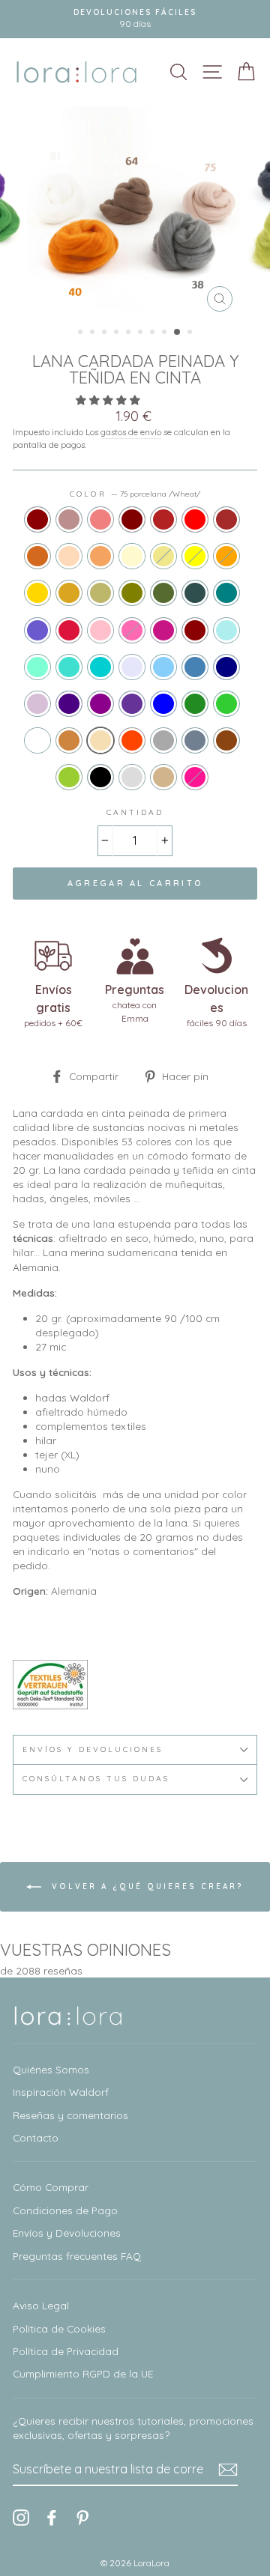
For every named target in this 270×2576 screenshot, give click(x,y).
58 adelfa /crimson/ (69, 630)
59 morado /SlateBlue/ (37, 630)
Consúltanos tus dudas (96, 1779)
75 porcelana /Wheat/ (100, 740)
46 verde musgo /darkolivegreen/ (163, 593)
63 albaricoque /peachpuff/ (69, 556)
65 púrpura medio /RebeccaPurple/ (132, 704)
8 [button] (166, 333)
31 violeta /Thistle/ (37, 704)
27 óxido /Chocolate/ (37, 556)
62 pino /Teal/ (226, 593)
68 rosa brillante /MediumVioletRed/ (163, 630)
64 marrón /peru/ (69, 740)
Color (135, 494)
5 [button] (130, 333)
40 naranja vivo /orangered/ (132, 740)
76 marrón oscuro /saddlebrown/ (226, 740)
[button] (109, 400)
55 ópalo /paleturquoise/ (226, 630)
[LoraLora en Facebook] (52, 2517)
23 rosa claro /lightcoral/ (100, 519)
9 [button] (178, 333)
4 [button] (118, 333)
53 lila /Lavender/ (132, 667)
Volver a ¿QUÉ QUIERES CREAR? (145, 1886)
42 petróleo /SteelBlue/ (195, 667)
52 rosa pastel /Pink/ (100, 630)
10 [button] (191, 333)
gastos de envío (131, 432)
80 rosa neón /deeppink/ (195, 777)
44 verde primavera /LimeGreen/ (226, 704)
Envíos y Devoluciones (67, 2233)
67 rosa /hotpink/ (132, 630)
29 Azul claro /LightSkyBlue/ (163, 667)
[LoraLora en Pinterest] (82, 2517)
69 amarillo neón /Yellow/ (195, 556)
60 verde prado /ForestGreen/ (195, 704)
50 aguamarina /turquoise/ (69, 667)
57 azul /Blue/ (163, 704)
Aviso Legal (41, 2305)
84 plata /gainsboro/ (132, 777)
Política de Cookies (59, 2328)
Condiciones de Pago (65, 2210)
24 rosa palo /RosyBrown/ (69, 519)
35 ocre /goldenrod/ (69, 593)
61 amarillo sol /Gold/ (37, 593)
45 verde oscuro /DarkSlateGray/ (195, 593)
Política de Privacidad (66, 2351)
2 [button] (94, 333)
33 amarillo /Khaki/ (163, 556)
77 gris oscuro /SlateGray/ (195, 740)
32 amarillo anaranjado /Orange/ (226, 556)
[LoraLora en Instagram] (21, 2517)
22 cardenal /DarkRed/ (37, 519)
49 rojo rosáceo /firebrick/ (163, 519)
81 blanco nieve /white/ (37, 740)
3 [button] (106, 333)
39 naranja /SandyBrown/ (100, 556)
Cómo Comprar (51, 2187)
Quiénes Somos (51, 2069)
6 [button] (142, 333)
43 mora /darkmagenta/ (100, 704)
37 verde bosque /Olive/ (132, 593)
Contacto (36, 2137)
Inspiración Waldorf (61, 2092)
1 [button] (82, 333)
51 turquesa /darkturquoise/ (100, 667)
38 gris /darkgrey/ (163, 740)
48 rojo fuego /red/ (195, 519)
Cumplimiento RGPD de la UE (83, 2373)
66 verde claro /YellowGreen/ (69, 777)
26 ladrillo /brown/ (226, 519)
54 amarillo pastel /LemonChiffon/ (132, 556)
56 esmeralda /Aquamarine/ (37, 667)
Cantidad (135, 812)
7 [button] (154, 333)
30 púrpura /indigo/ (69, 704)
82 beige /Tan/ (163, 777)
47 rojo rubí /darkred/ (195, 630)
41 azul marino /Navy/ (226, 667)
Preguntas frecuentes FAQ (77, 2256)
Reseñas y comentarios (70, 2115)
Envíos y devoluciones (93, 1749)
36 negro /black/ (100, 777)
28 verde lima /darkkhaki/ (100, 593)
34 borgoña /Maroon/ (132, 519)
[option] (135, 213)
